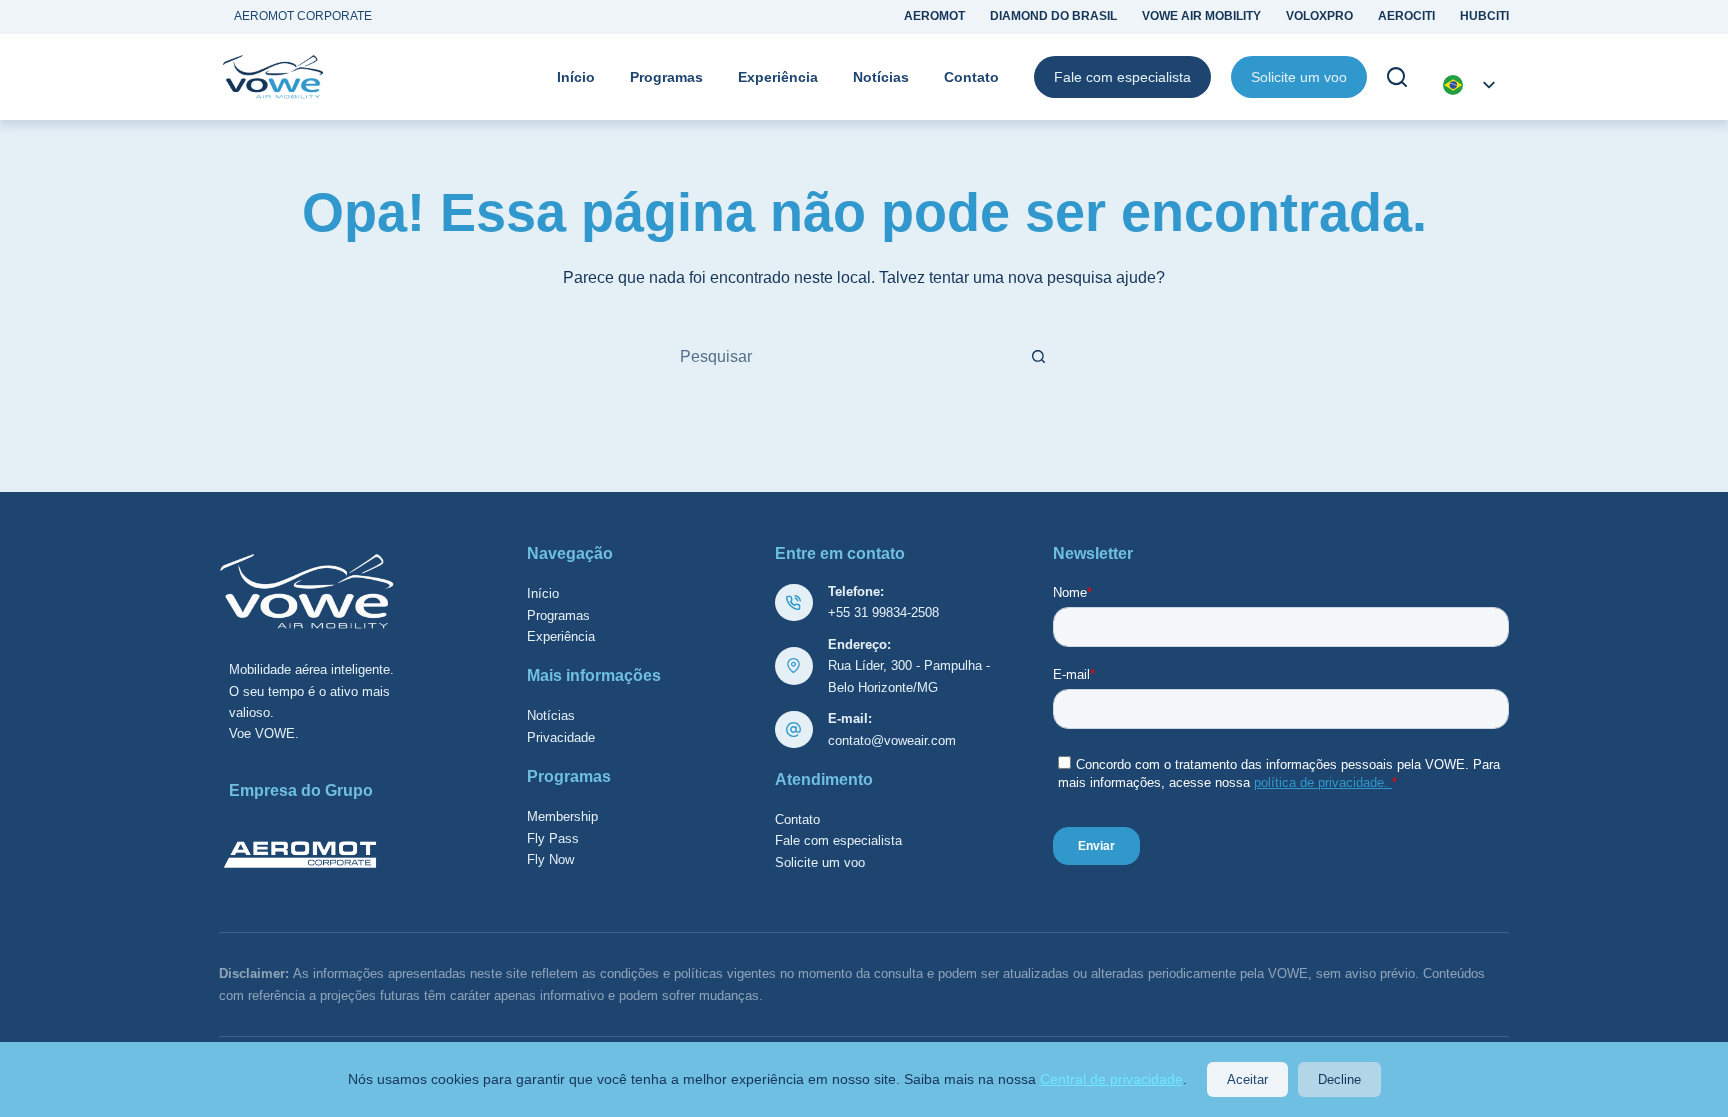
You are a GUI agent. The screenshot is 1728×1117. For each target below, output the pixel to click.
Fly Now (550, 859)
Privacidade (561, 737)
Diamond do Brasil (1053, 16)
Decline (1339, 1079)
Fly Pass (553, 838)
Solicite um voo (1299, 77)
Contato (971, 77)
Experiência (778, 77)
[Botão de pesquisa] (1038, 357)
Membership (562, 816)
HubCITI (1484, 16)
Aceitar (1247, 1079)
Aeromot (934, 16)
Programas (666, 77)
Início (576, 77)
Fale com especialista (1122, 77)
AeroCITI (1406, 16)
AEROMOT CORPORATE (303, 16)
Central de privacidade (1111, 1079)
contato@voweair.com (892, 740)
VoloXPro (1319, 16)
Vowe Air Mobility (1201, 16)
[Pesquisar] (1397, 77)
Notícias (881, 77)
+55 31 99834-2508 (883, 612)
